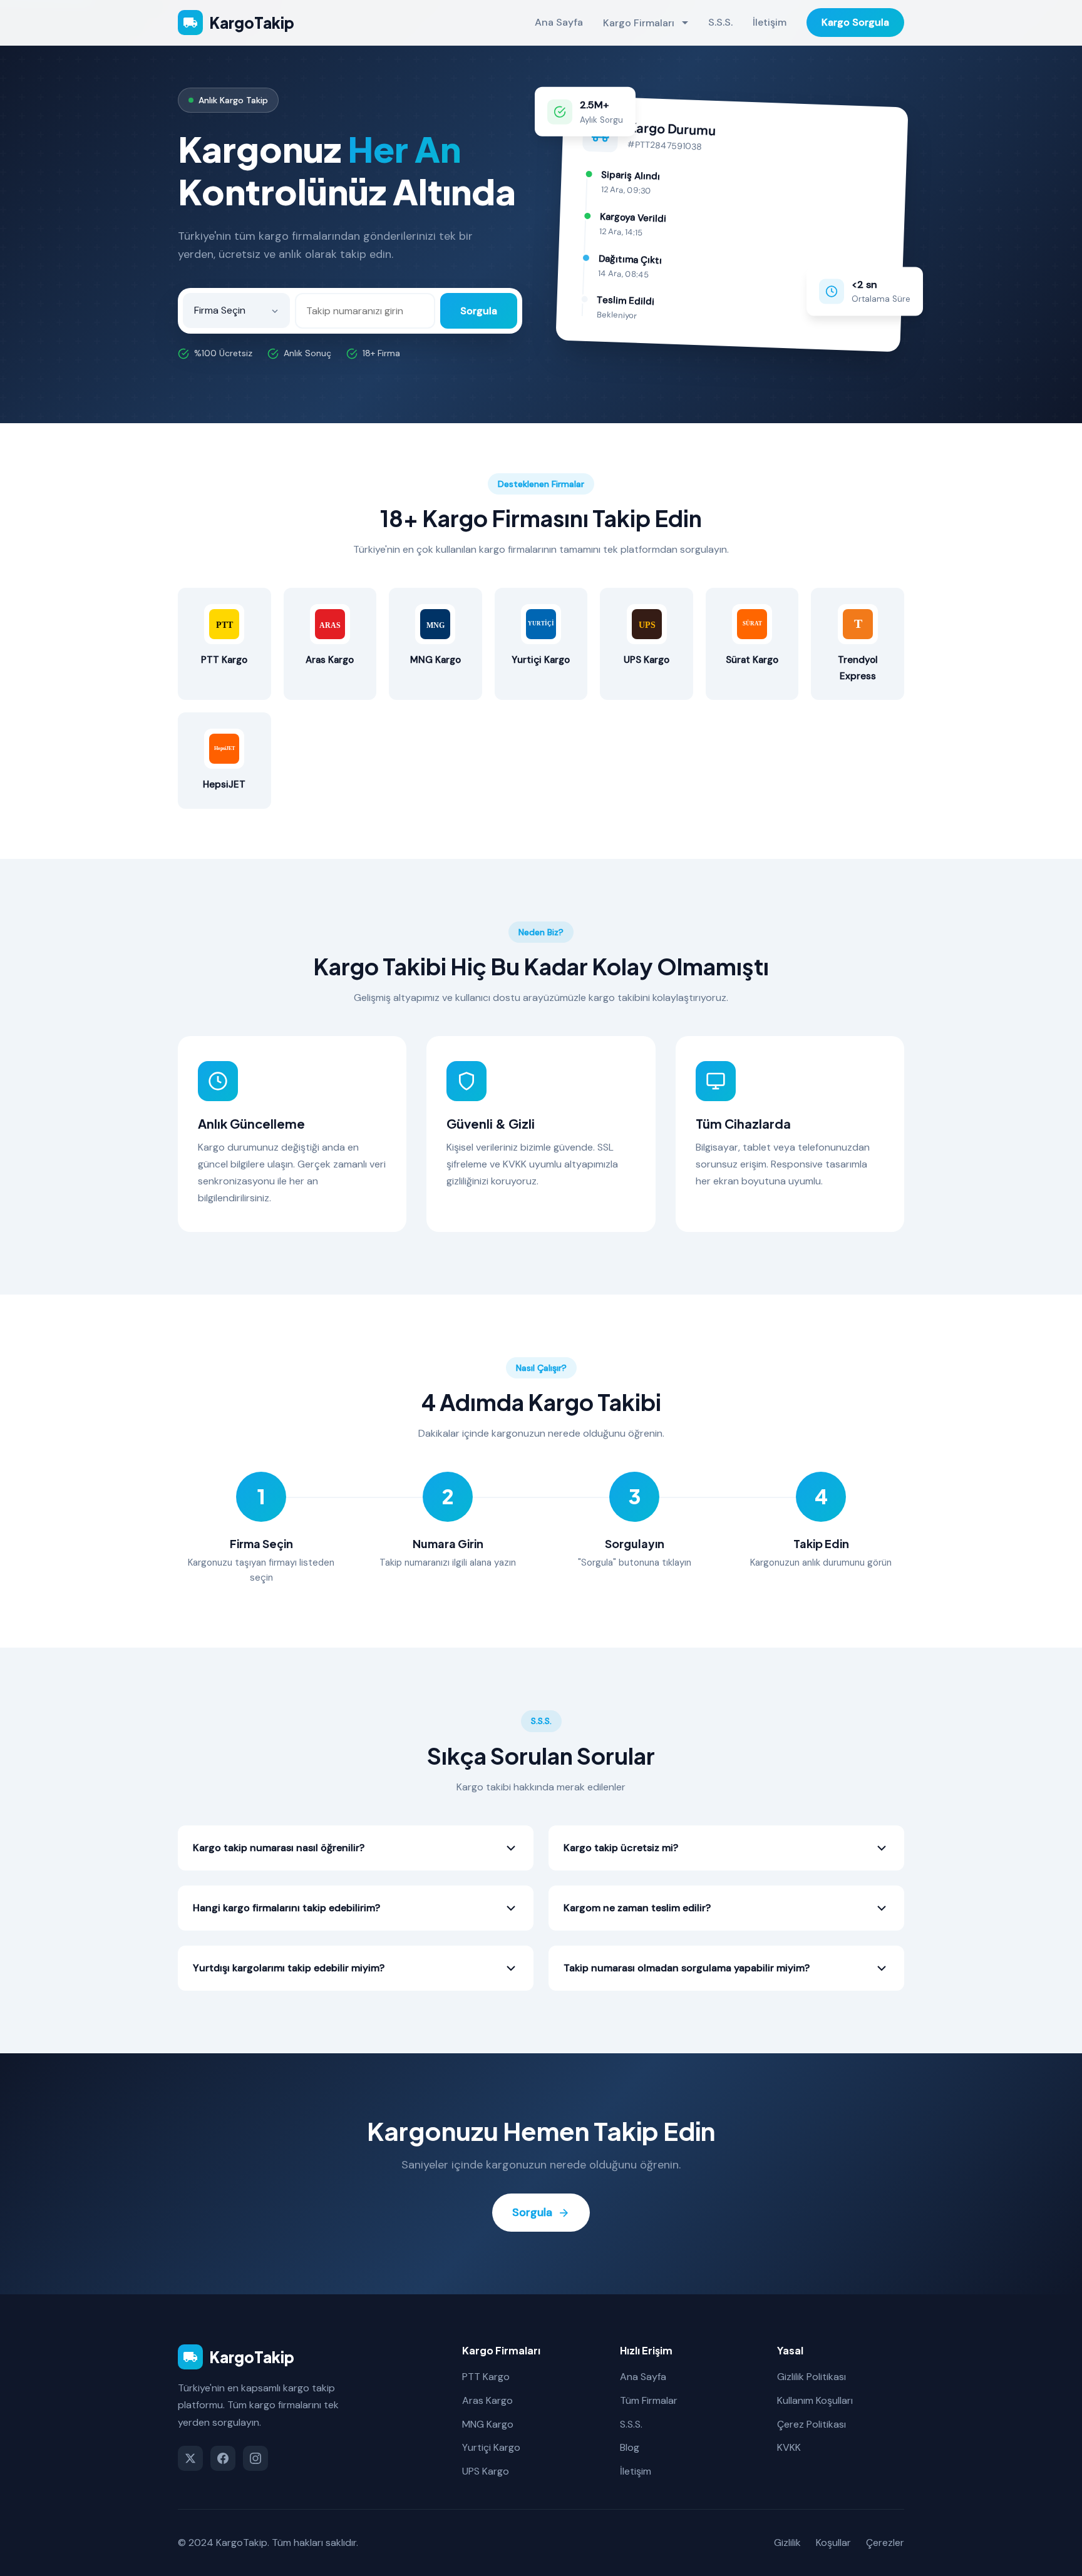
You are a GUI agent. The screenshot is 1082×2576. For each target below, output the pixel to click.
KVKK (789, 2447)
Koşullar (833, 2543)
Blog (630, 2447)
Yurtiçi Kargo (491, 2447)
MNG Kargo (488, 2424)
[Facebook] (223, 2458)
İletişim (770, 22)
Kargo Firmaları (639, 23)
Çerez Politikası (811, 2424)
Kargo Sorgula (855, 22)
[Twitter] (190, 2458)
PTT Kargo (486, 2377)
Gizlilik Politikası (811, 2377)
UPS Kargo (486, 2471)
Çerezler (885, 2543)
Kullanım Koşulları (815, 2400)
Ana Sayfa (559, 22)
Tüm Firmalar (649, 2400)
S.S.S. (720, 22)
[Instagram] (255, 2458)
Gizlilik (787, 2543)
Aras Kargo (487, 2400)
